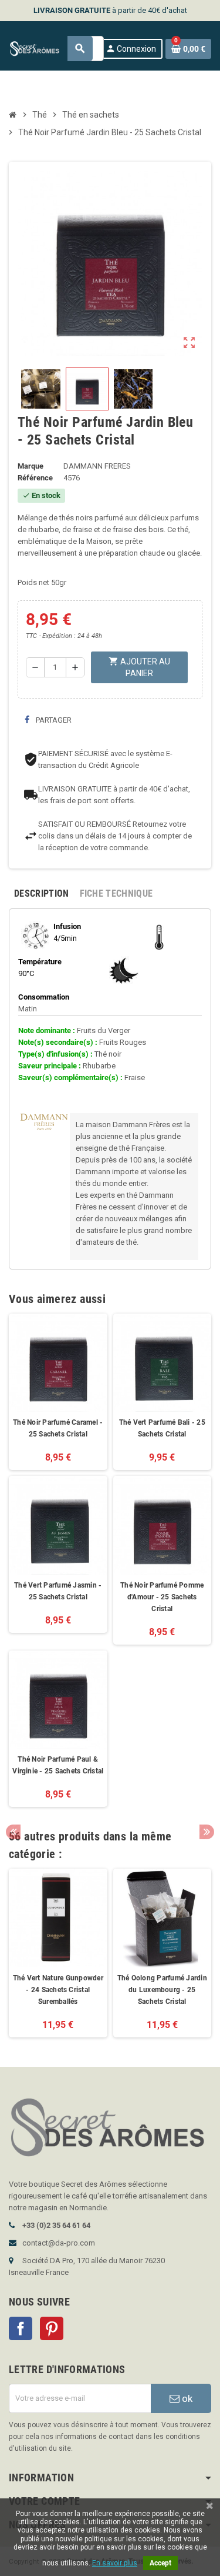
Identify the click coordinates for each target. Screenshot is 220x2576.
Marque (31, 466)
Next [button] (207, 1832)
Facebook (21, 2328)
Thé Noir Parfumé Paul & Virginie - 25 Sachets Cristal (58, 1765)
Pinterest (52, 2328)
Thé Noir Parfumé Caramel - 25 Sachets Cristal (58, 1428)
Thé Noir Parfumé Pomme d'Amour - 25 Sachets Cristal (162, 1597)
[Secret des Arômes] (39, 48)
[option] (58, 1953)
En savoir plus (115, 2563)
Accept (160, 2563)
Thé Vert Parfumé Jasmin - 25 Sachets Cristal (58, 1591)
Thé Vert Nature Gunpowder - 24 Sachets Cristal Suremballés (58, 1990)
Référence (35, 478)
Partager (53, 720)
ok (186, 2398)
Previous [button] (13, 1832)
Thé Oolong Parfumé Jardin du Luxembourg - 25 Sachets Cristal (162, 1990)
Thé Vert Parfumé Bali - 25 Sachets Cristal (162, 1428)
